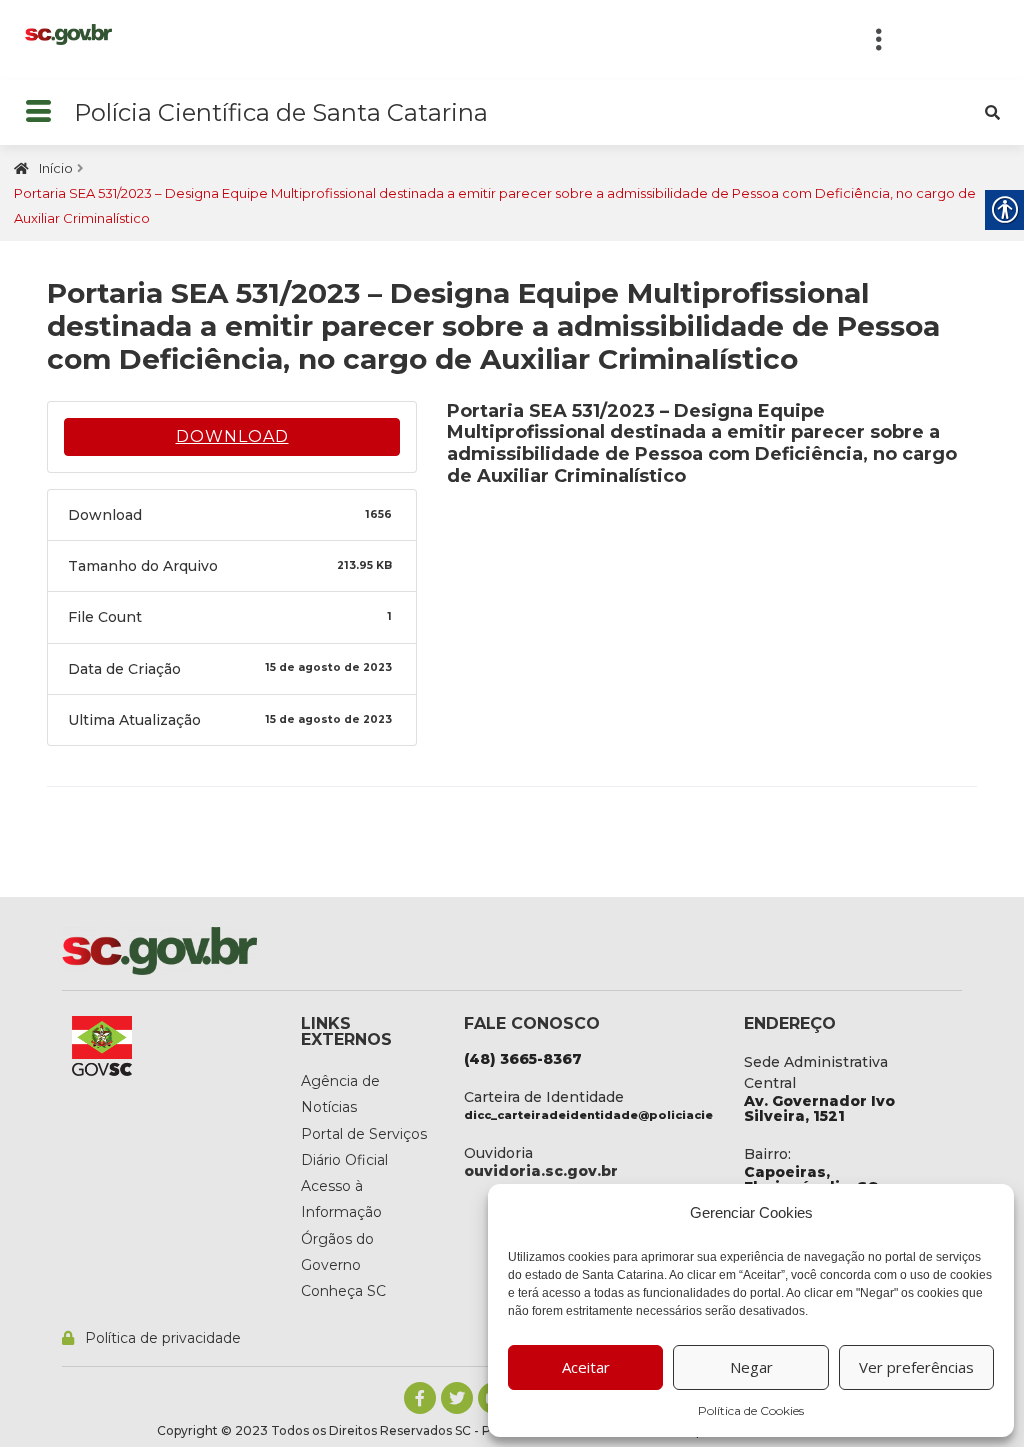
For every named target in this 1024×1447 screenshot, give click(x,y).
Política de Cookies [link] (751, 1410)
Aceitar (586, 1367)
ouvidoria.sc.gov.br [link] (541, 1171)
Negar (751, 1367)
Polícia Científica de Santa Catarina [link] (281, 112)
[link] (68, 33)
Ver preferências (916, 1367)
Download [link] (232, 436)
